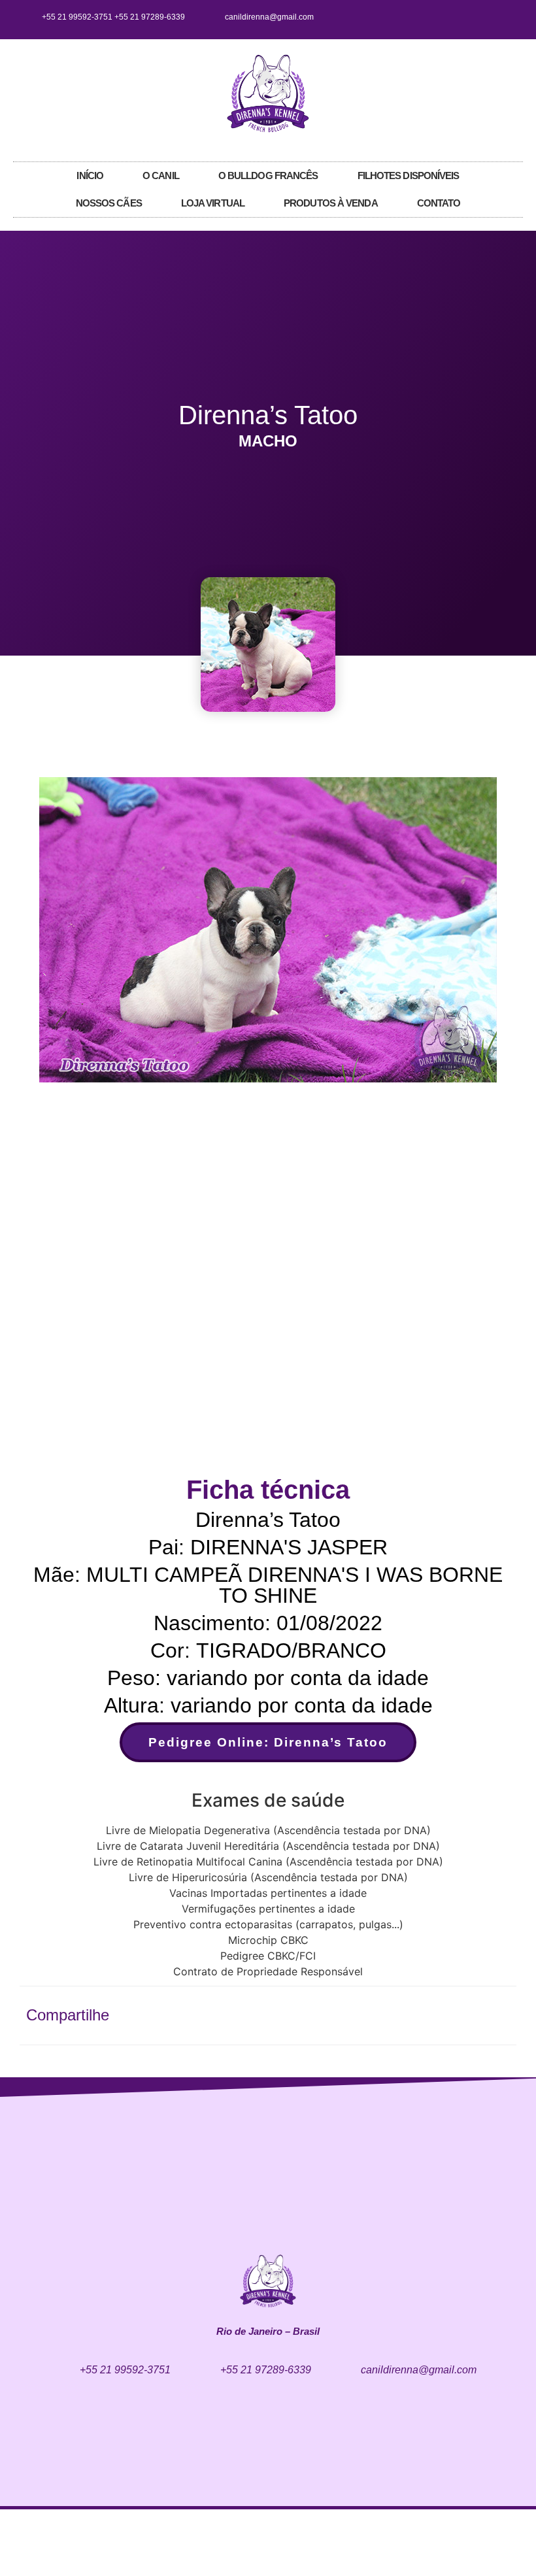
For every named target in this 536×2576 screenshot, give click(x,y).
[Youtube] (507, 17)
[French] (504, 92)
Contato (439, 203)
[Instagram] (486, 17)
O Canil (161, 176)
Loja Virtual (213, 203)
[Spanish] (517, 92)
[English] (491, 92)
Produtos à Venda (331, 203)
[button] (39, 932)
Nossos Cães (109, 203)
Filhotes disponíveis (409, 176)
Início (90, 176)
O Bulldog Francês (268, 176)
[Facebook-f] (464, 17)
